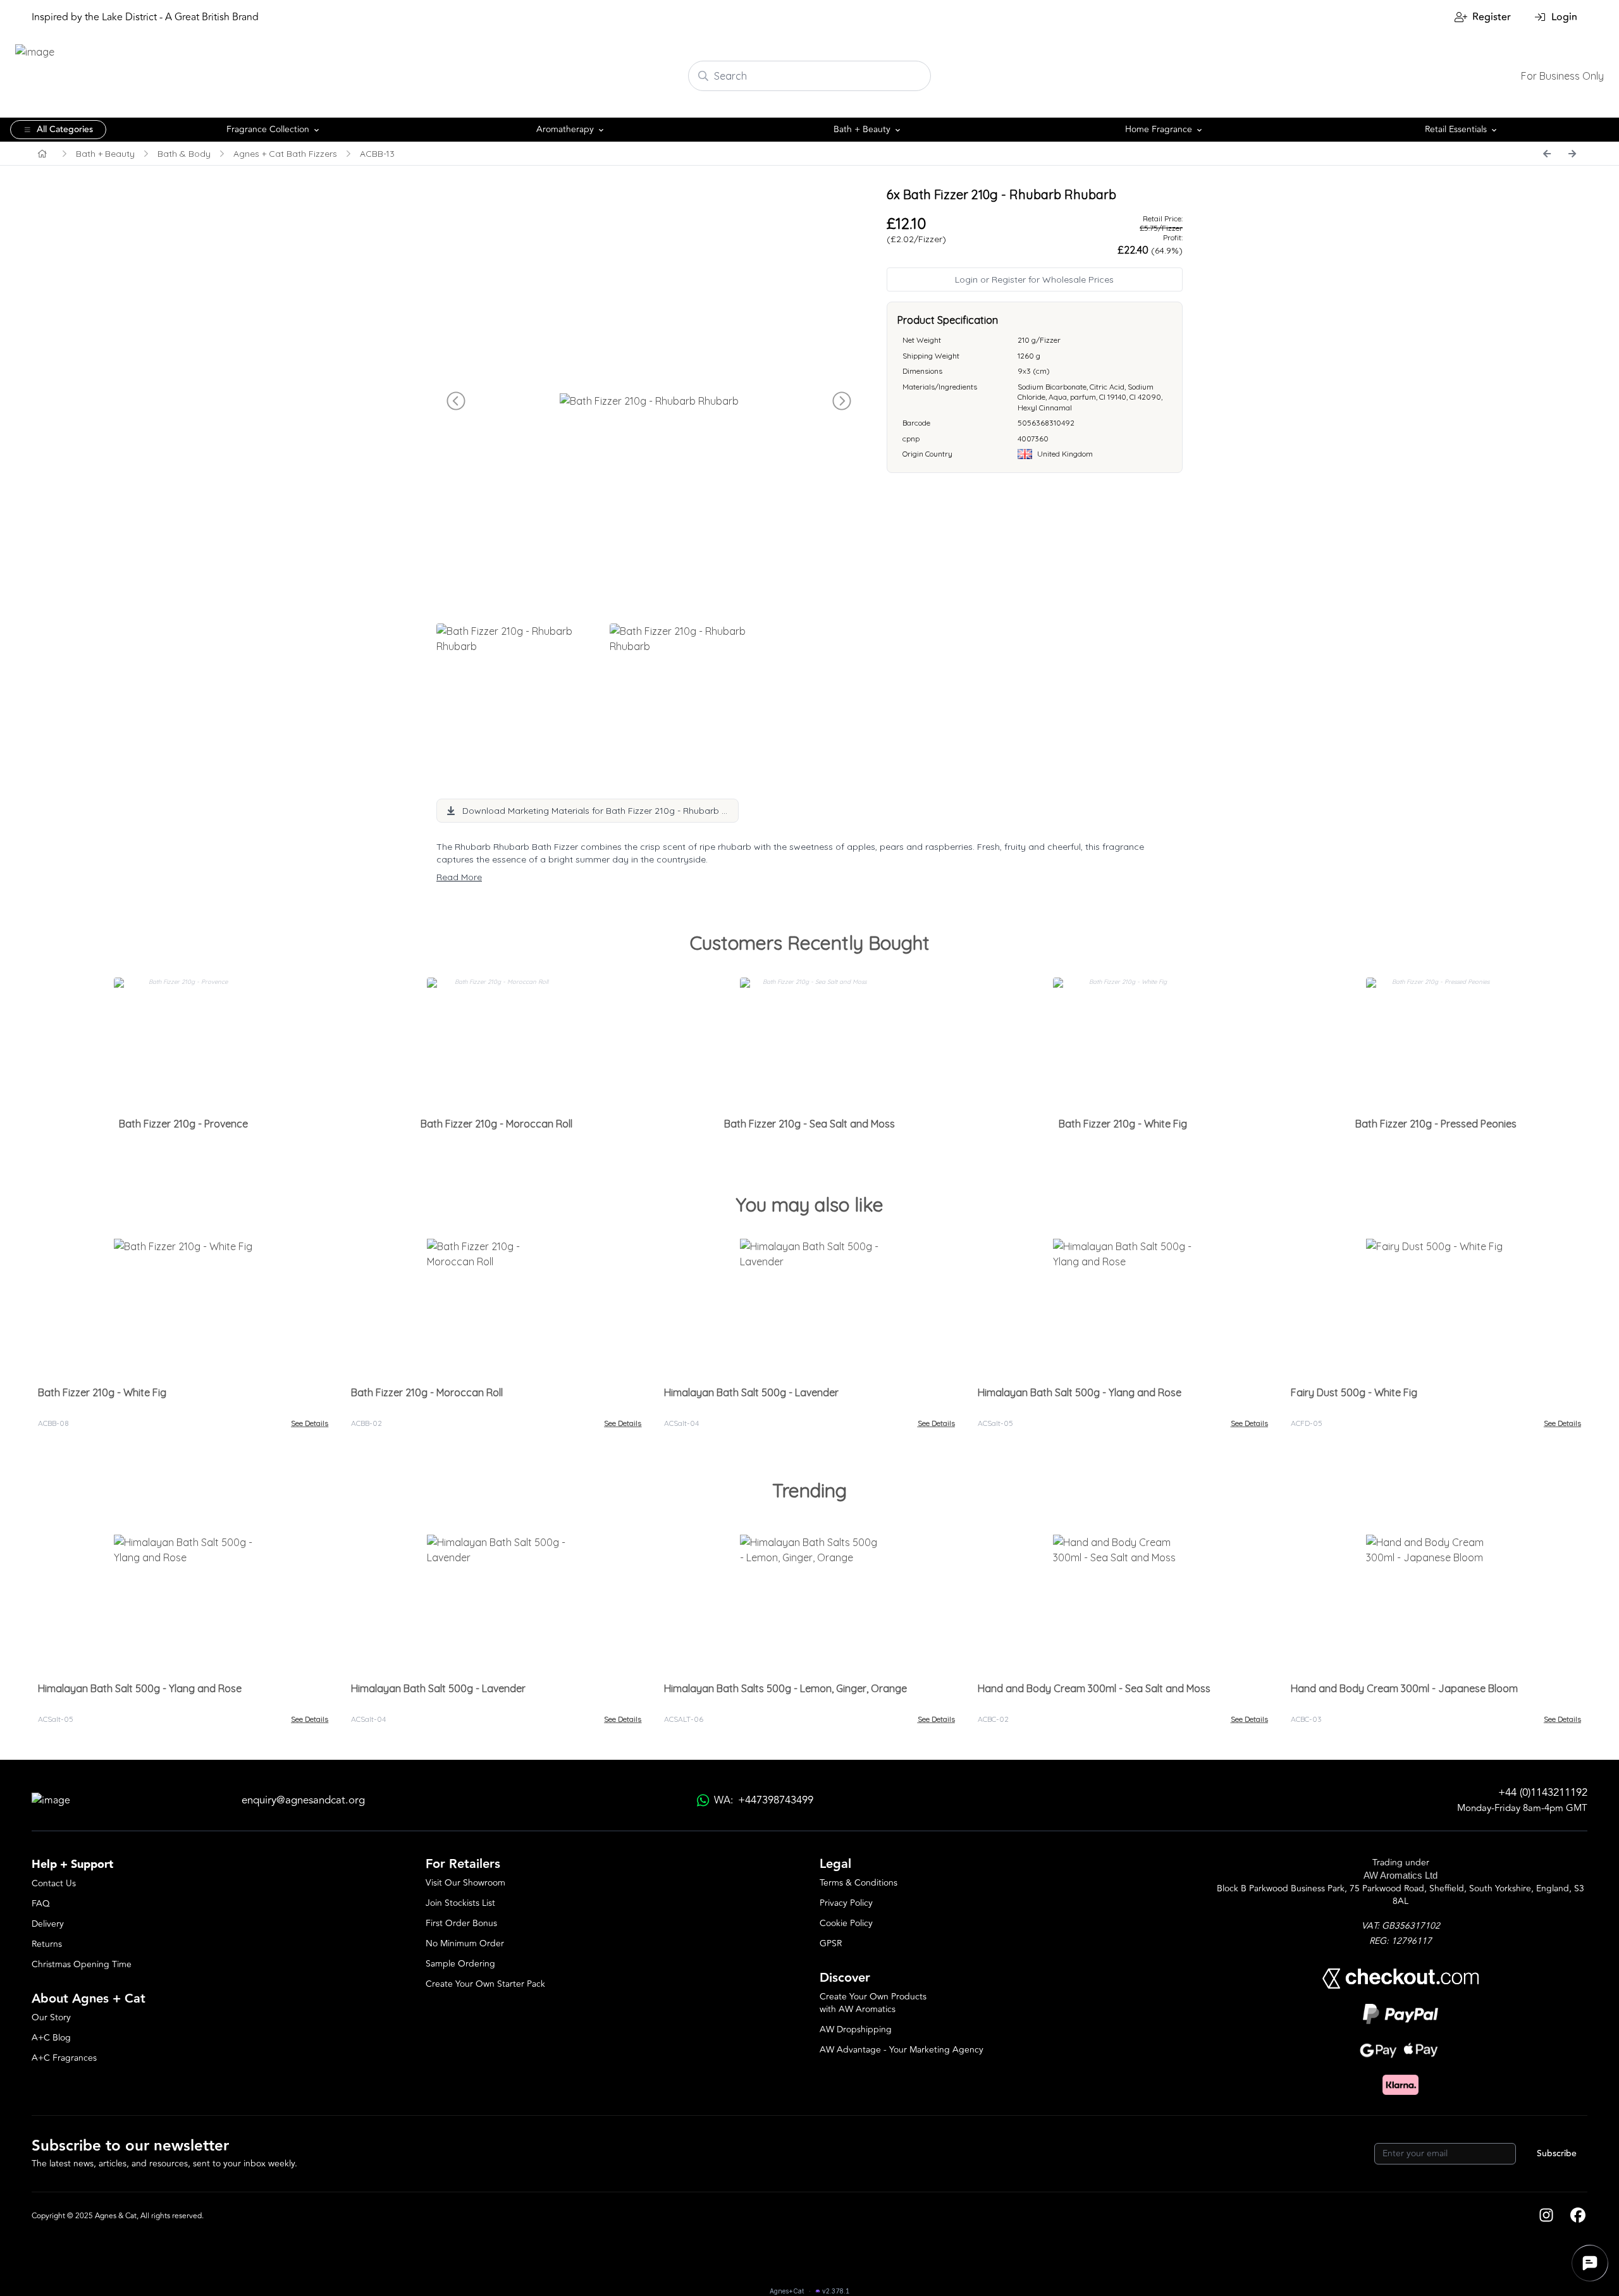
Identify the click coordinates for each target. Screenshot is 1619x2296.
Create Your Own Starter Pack (485, 1984)
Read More (459, 877)
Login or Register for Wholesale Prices (1034, 279)
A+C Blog (51, 2038)
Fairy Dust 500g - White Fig (1354, 1392)
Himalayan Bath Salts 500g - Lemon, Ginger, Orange (785, 1688)
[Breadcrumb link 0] (42, 154)
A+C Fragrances (64, 2058)
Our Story (51, 2017)
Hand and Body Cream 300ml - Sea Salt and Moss (1094, 1688)
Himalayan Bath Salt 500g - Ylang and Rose (1080, 1392)
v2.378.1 (836, 2291)
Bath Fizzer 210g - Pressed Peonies (1436, 1124)
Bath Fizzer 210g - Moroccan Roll (496, 1124)
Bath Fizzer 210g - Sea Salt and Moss (809, 1124)
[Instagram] (1546, 2216)
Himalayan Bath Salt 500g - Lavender (751, 1392)
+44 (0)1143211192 (1543, 1793)
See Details (310, 1423)
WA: (764, 1801)
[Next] (1572, 154)
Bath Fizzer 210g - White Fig (1123, 1124)
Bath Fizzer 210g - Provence (183, 1124)
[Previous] (1547, 154)
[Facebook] (1578, 2216)
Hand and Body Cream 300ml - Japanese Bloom (1404, 1688)
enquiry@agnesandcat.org (303, 1801)
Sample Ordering (460, 1964)
